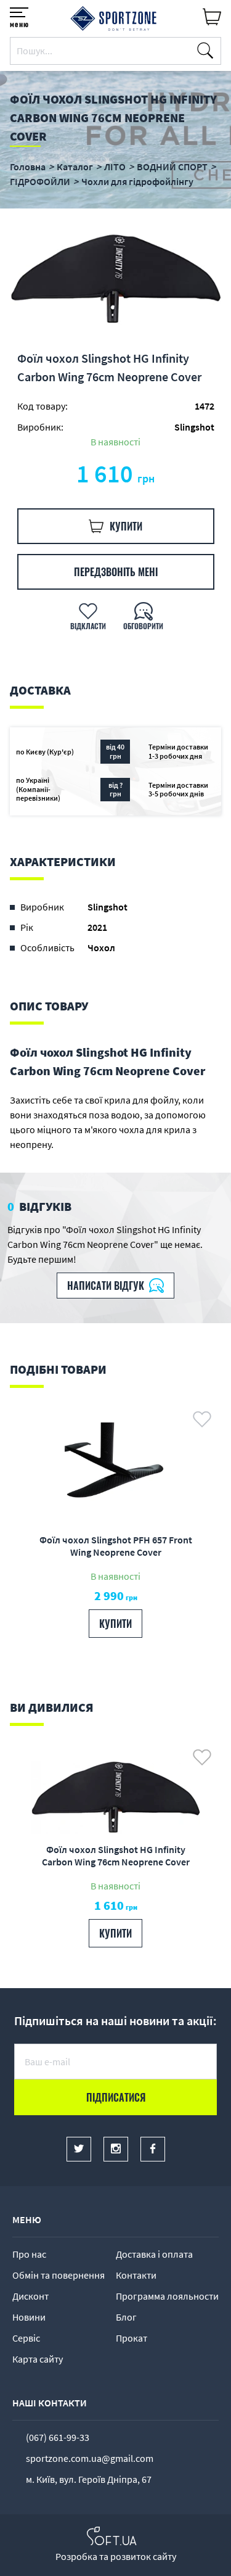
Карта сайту (38, 2359)
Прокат (132, 2338)
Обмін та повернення (59, 2275)
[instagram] (116, 2149)
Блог (126, 2317)
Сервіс (26, 2338)
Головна (28, 167)
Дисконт (30, 2296)
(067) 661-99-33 (58, 2437)
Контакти (136, 2275)
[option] (115, 279)
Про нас (29, 2254)
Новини (29, 2317)
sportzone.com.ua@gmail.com (90, 2458)
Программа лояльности (167, 2296)
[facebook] (153, 2149)
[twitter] (79, 2149)
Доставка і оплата (154, 2254)
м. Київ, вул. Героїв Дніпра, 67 (89, 2479)
